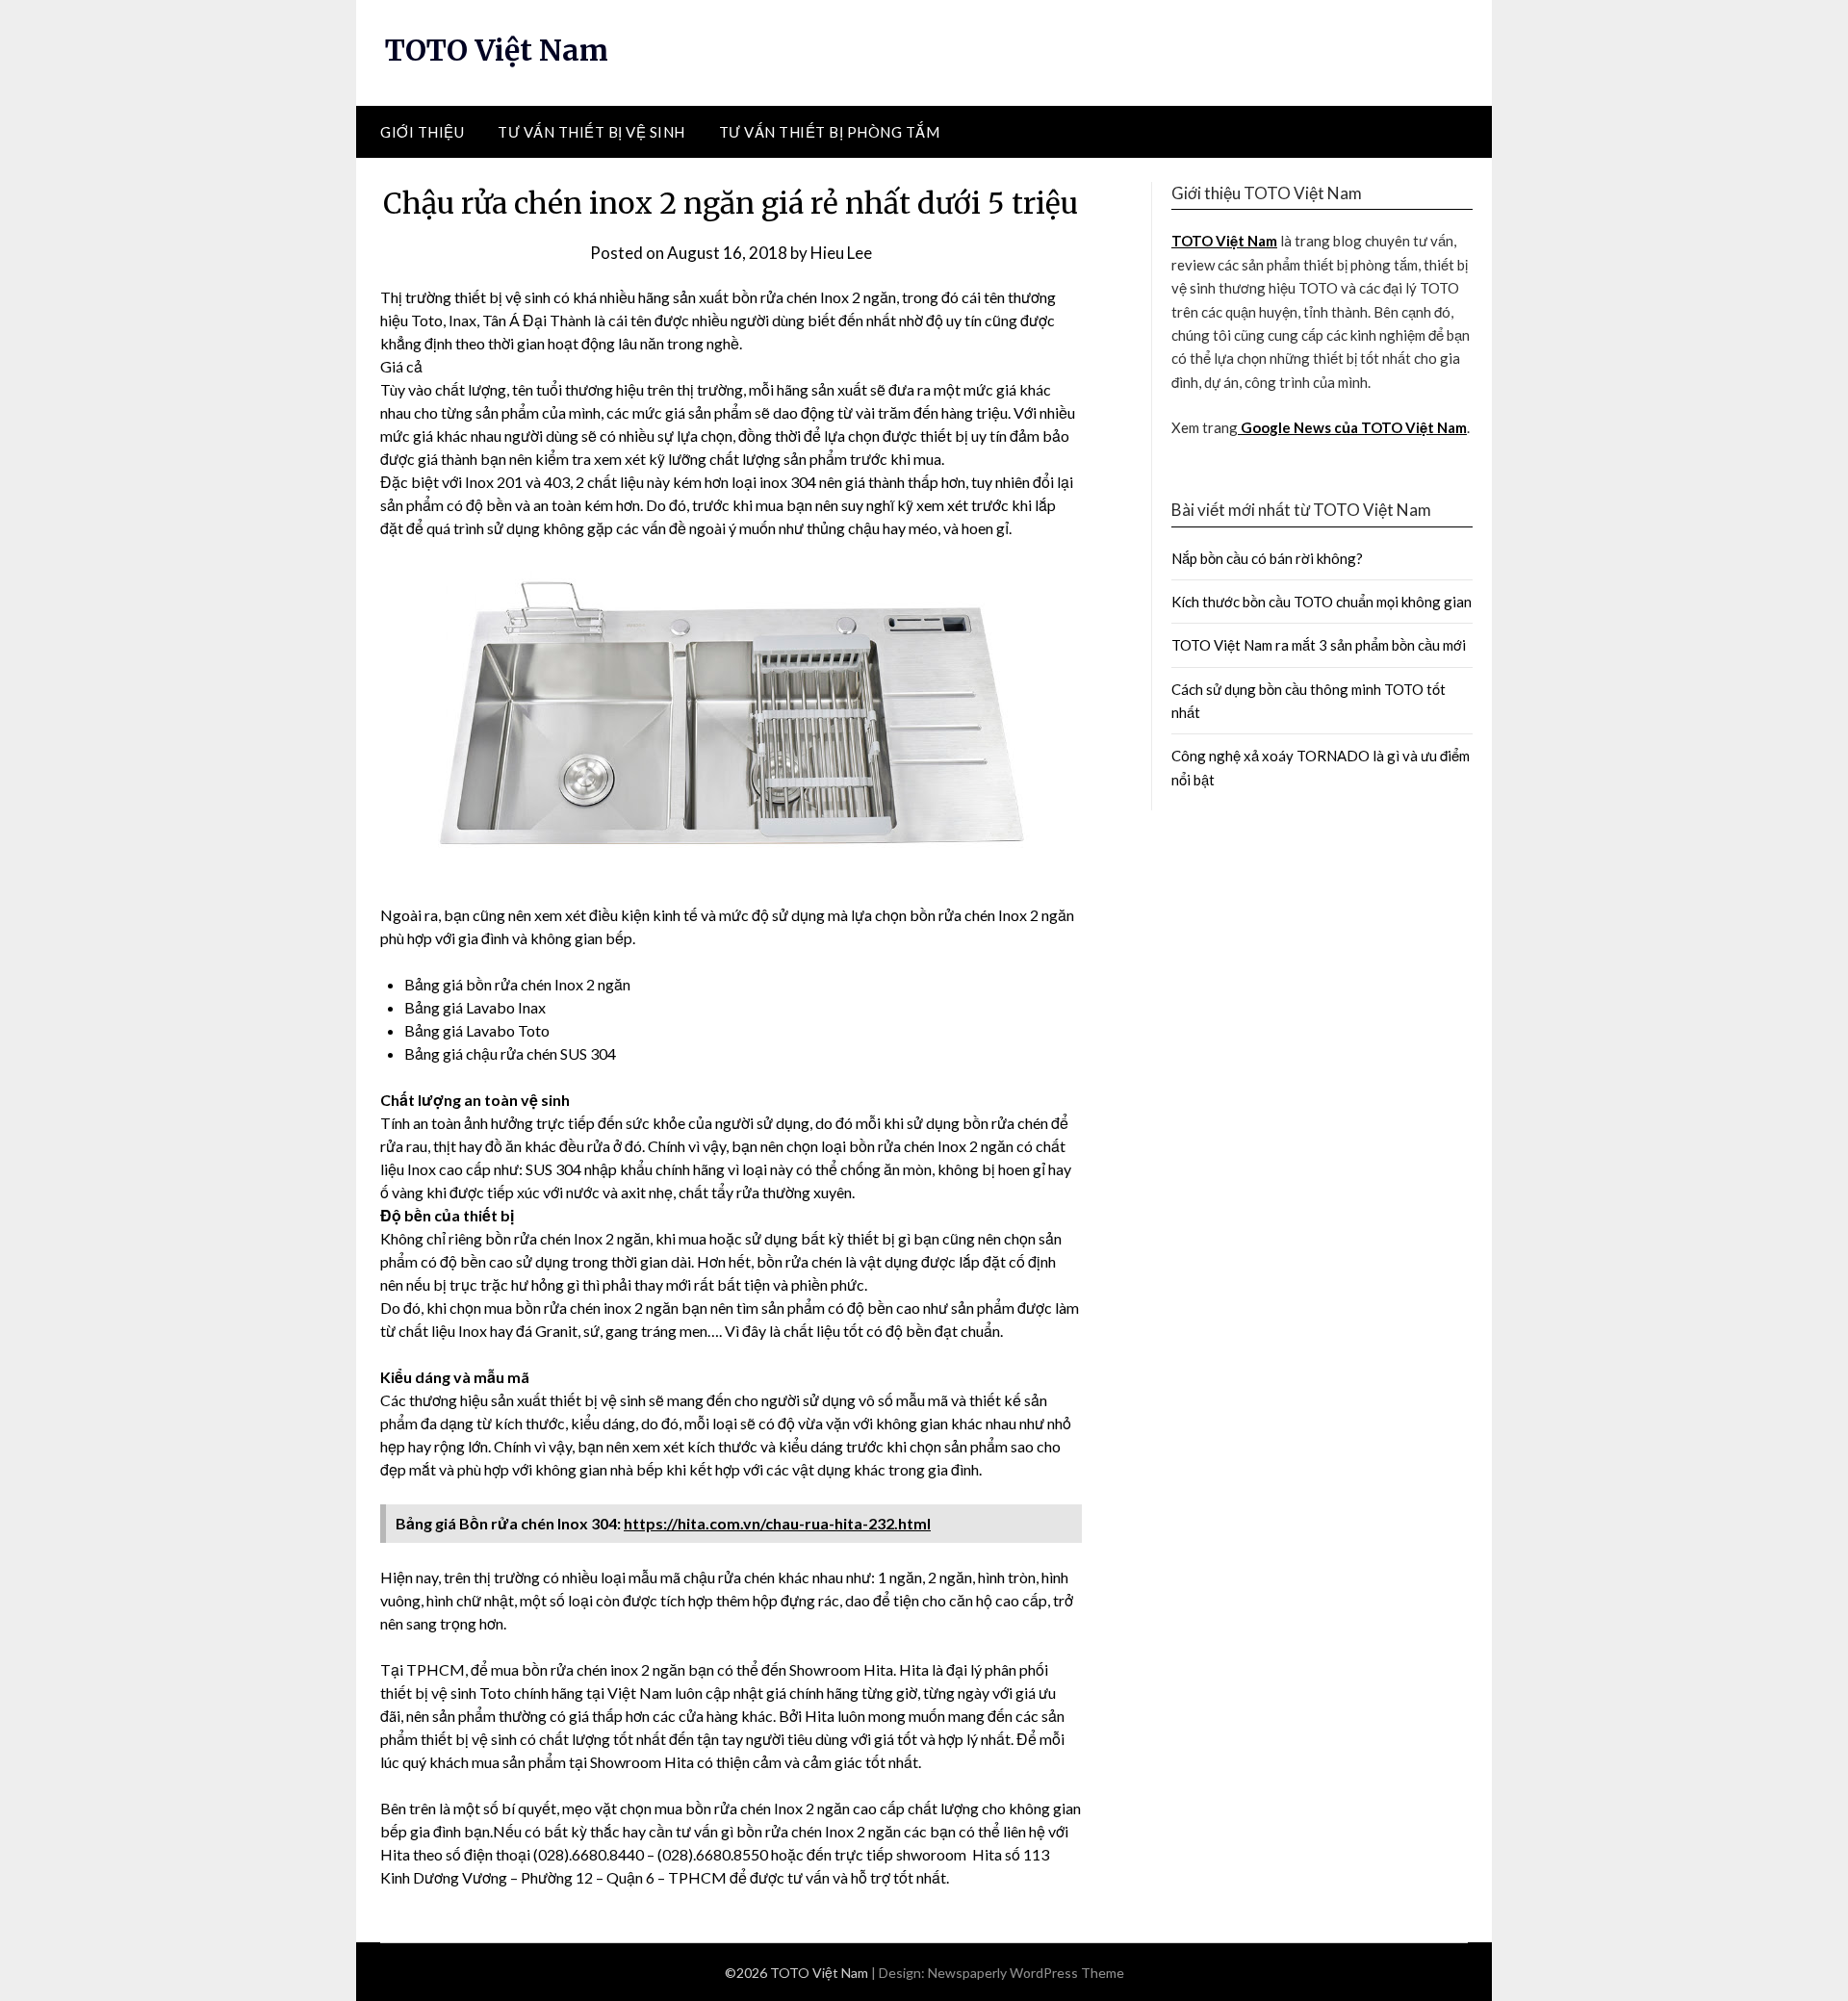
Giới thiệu (422, 132)
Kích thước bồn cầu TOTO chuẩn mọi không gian (1322, 602)
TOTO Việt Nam (497, 50)
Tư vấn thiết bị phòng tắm (830, 132)
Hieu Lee (841, 253)
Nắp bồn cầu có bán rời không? (1267, 558)
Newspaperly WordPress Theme (1026, 1973)
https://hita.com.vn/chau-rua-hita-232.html (777, 1523)
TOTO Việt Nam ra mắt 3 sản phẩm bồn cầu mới (1319, 645)
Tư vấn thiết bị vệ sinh (591, 132)
